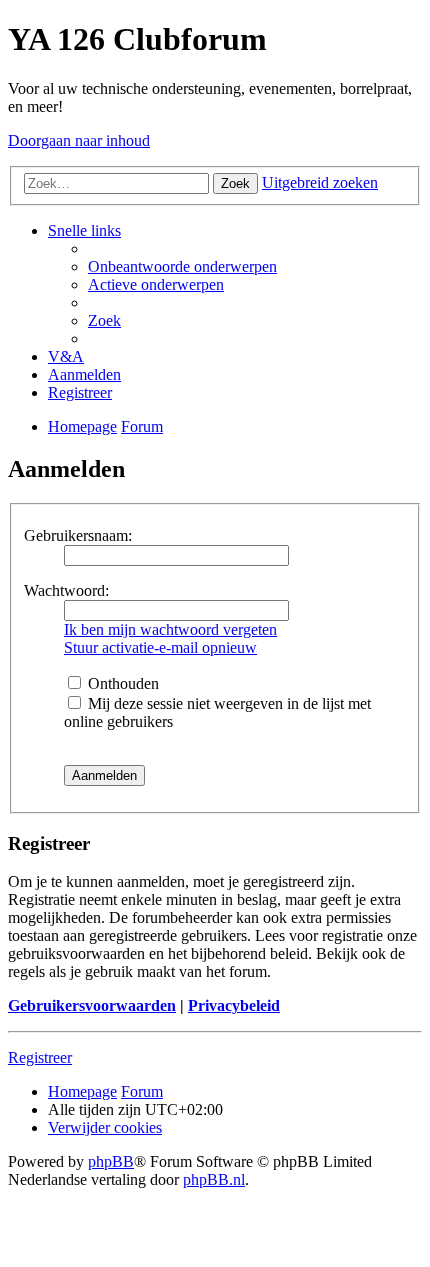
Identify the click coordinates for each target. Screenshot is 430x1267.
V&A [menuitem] (66, 356)
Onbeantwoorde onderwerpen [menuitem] (182, 266)
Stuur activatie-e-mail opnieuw (160, 647)
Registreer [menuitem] (80, 392)
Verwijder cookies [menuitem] (105, 1127)
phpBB (111, 1161)
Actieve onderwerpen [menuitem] (156, 284)
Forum (142, 1091)
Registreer (40, 1057)
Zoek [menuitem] (104, 320)
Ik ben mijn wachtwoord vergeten (170, 629)
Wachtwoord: (66, 590)
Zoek (235, 183)
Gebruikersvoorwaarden (92, 1005)
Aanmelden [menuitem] (84, 374)
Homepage (82, 1091)
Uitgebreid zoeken (320, 182)
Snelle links (84, 230)
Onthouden (121, 683)
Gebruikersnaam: (78, 535)
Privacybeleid (234, 1005)
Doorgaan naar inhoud (79, 140)
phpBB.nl (214, 1179)
